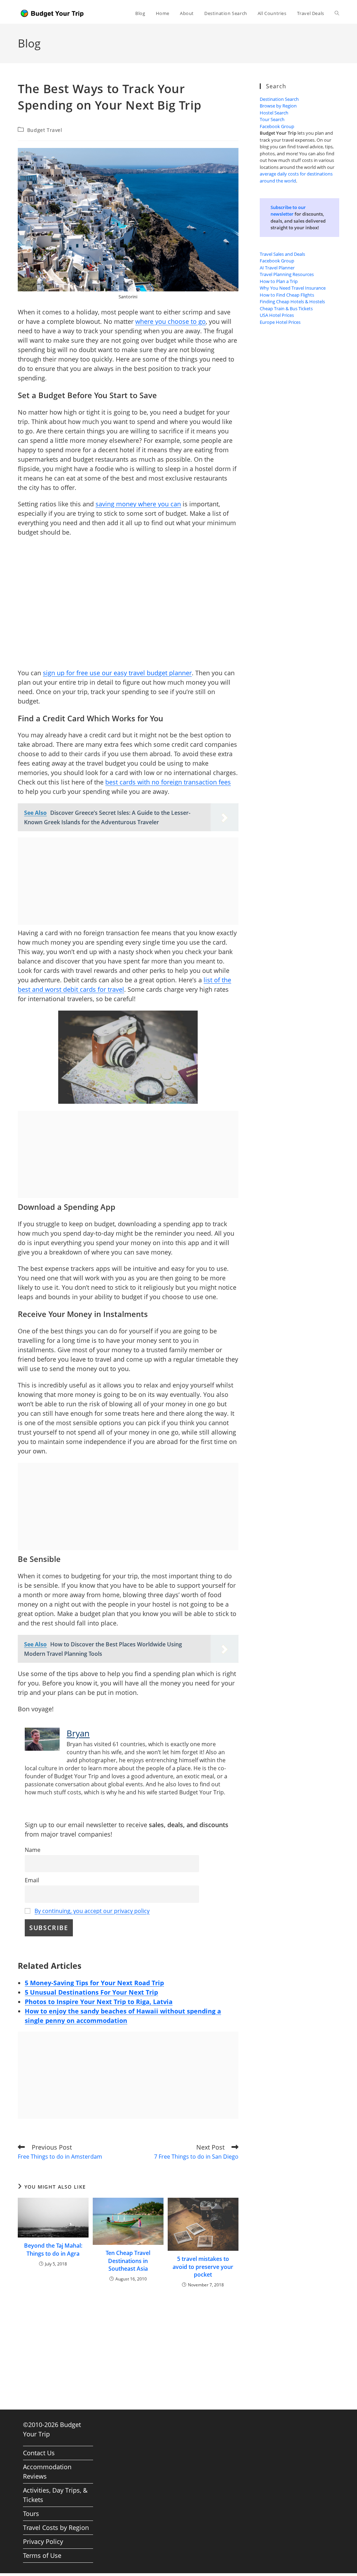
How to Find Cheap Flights (287, 295)
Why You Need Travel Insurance (293, 288)
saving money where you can (138, 504)
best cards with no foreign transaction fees (168, 782)
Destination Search (279, 99)
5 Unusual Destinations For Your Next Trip (91, 1992)
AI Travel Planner (277, 268)
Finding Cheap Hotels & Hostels (292, 301)
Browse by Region (278, 106)
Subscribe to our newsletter (288, 211)
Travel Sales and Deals (282, 254)
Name (33, 1850)
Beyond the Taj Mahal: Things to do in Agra (53, 2249)
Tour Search (272, 119)
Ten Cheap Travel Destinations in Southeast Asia (128, 2261)
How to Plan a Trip (279, 281)
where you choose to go (170, 321)
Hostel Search (274, 113)
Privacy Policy (43, 2541)
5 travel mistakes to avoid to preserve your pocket (203, 2267)
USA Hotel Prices (277, 315)
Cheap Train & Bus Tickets (286, 308)
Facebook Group (277, 126)
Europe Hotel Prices (280, 322)
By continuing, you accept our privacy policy (92, 1911)
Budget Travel (45, 130)
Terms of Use (42, 2555)
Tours (31, 2514)
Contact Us (39, 2453)
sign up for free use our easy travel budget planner (117, 673)
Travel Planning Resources (287, 274)
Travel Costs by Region (56, 2527)
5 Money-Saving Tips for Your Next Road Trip (94, 1983)
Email (32, 1880)
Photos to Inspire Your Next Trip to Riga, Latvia (99, 2002)
